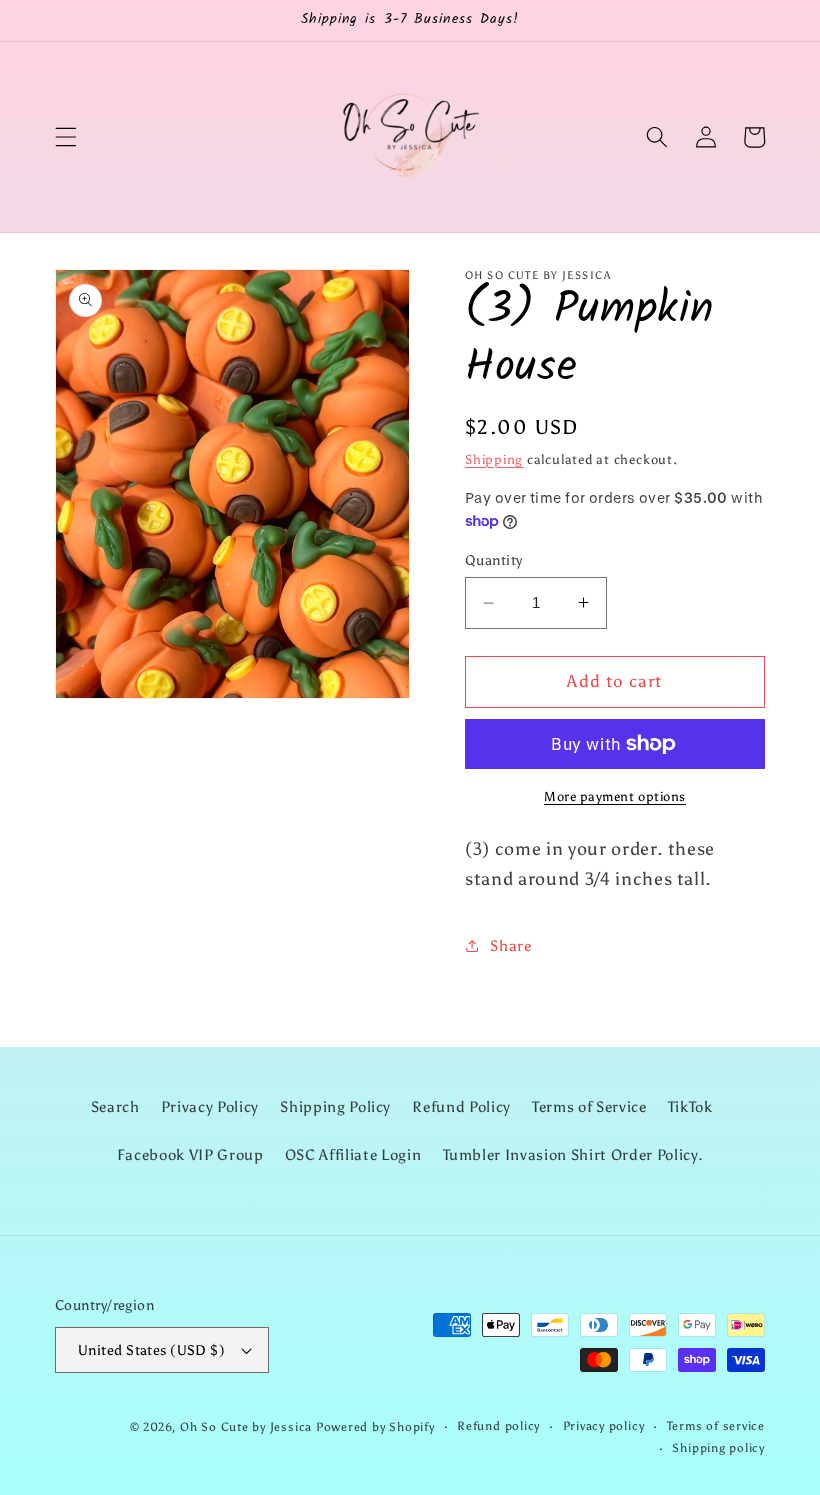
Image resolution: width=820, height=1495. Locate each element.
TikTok (690, 1106)
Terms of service (716, 1426)
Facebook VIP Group (190, 1154)
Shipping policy (718, 1448)
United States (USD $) (151, 1350)
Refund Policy (461, 1106)
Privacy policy (604, 1426)
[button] (66, 137)
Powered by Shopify (375, 1427)
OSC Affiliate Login (353, 1154)
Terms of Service (589, 1106)
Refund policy (498, 1426)
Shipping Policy (335, 1106)
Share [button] (510, 945)
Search (115, 1106)
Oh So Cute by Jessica (246, 1427)
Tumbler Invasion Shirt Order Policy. (573, 1154)
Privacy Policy (210, 1106)
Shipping (494, 459)
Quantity (494, 560)
